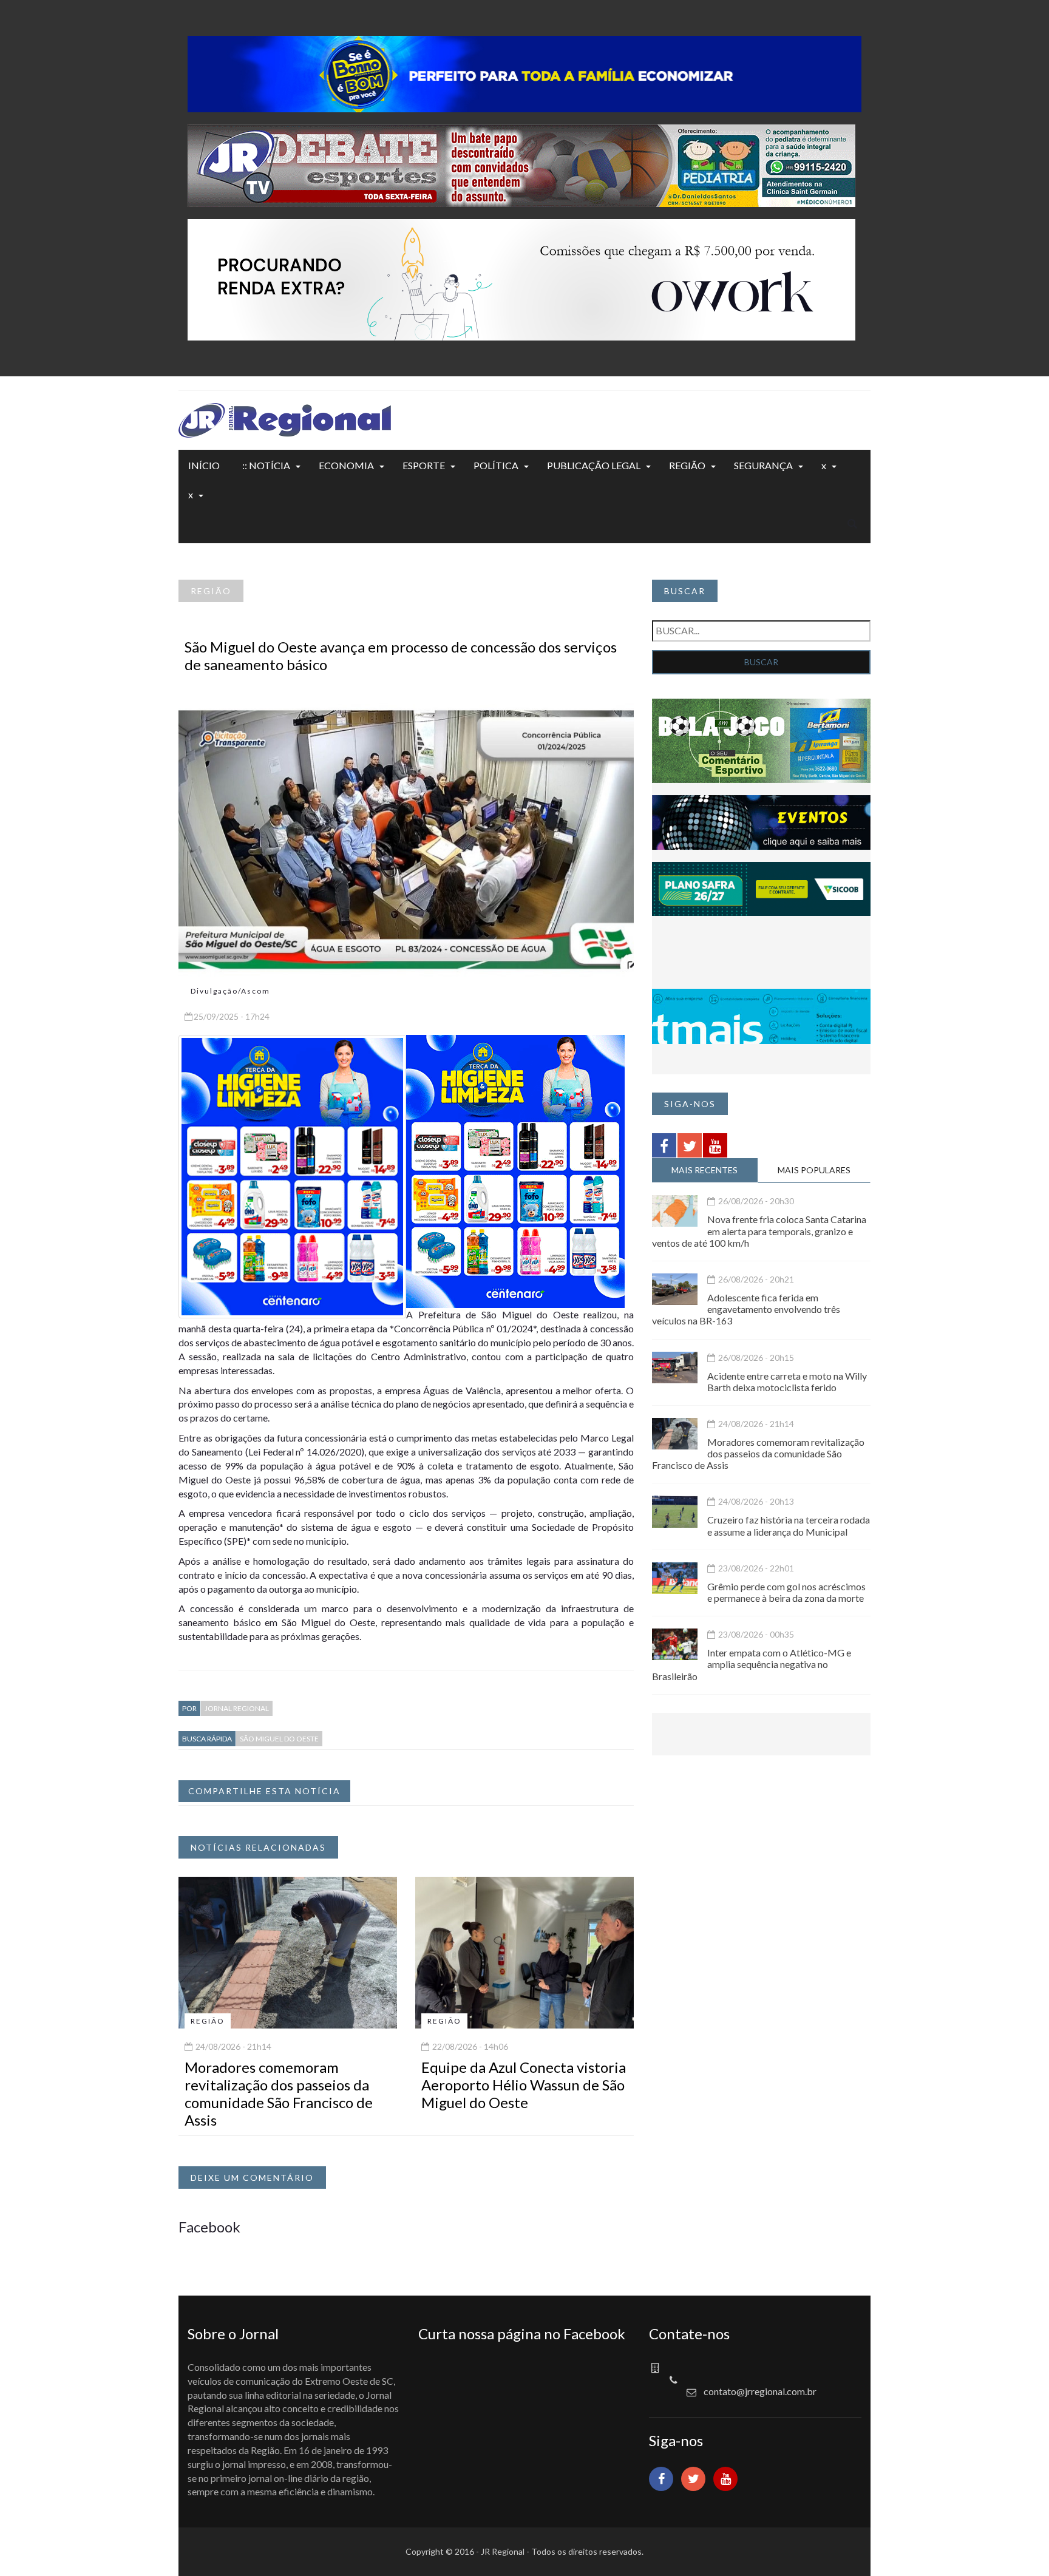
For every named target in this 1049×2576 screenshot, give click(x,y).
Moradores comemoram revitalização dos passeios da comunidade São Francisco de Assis (279, 2093)
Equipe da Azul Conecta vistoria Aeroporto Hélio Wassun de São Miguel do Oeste (524, 2085)
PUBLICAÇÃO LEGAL (594, 465)
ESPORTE (424, 465)
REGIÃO (687, 465)
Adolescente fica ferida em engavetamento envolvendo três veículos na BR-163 (746, 1309)
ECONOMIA (346, 465)
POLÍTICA (496, 465)
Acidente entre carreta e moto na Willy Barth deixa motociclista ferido (787, 1381)
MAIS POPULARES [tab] (814, 1170)
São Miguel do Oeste (279, 1739)
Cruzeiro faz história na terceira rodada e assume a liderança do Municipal (789, 1525)
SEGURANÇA (763, 465)
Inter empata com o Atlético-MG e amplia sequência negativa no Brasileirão (752, 1664)
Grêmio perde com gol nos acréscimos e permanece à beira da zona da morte (786, 1592)
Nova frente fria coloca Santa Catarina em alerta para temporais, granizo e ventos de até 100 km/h (759, 1231)
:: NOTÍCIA (266, 465)
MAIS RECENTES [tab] (704, 1170)
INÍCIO (204, 465)
